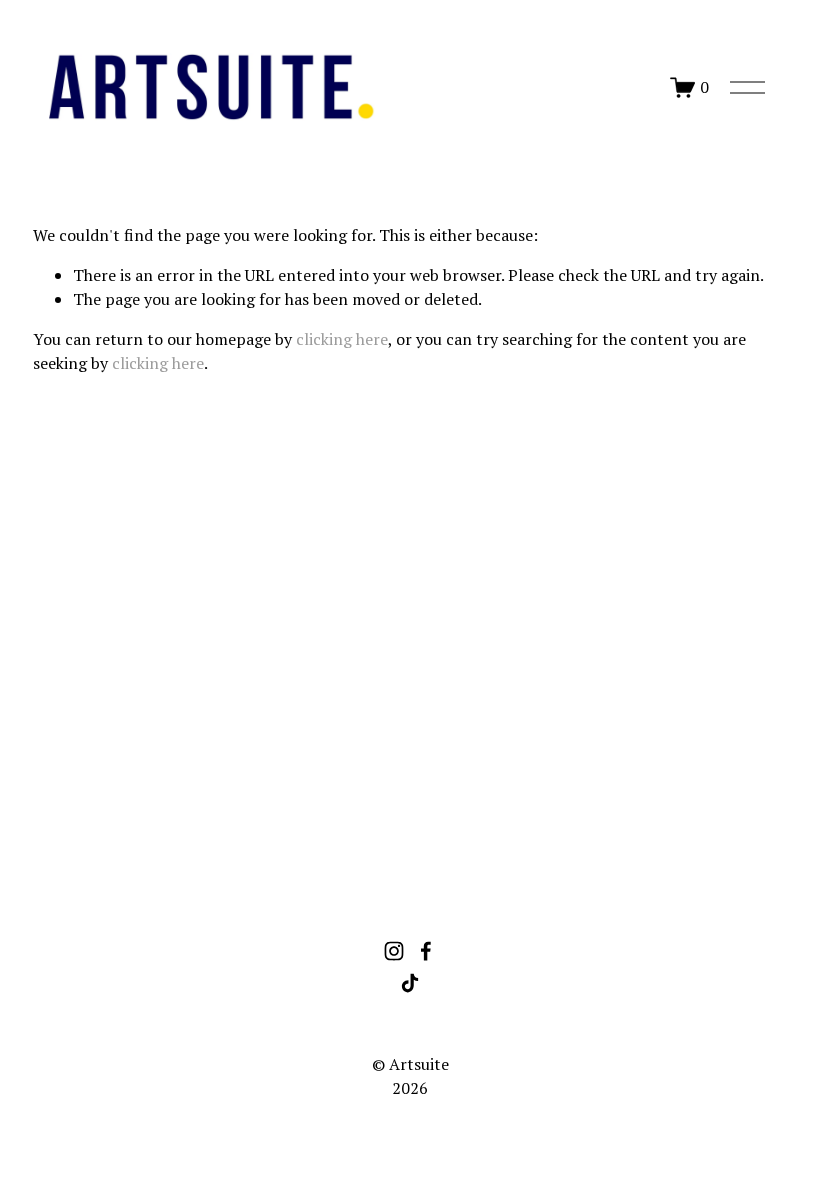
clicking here (342, 339)
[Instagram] (394, 951)
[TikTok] (410, 983)
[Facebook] (426, 951)
